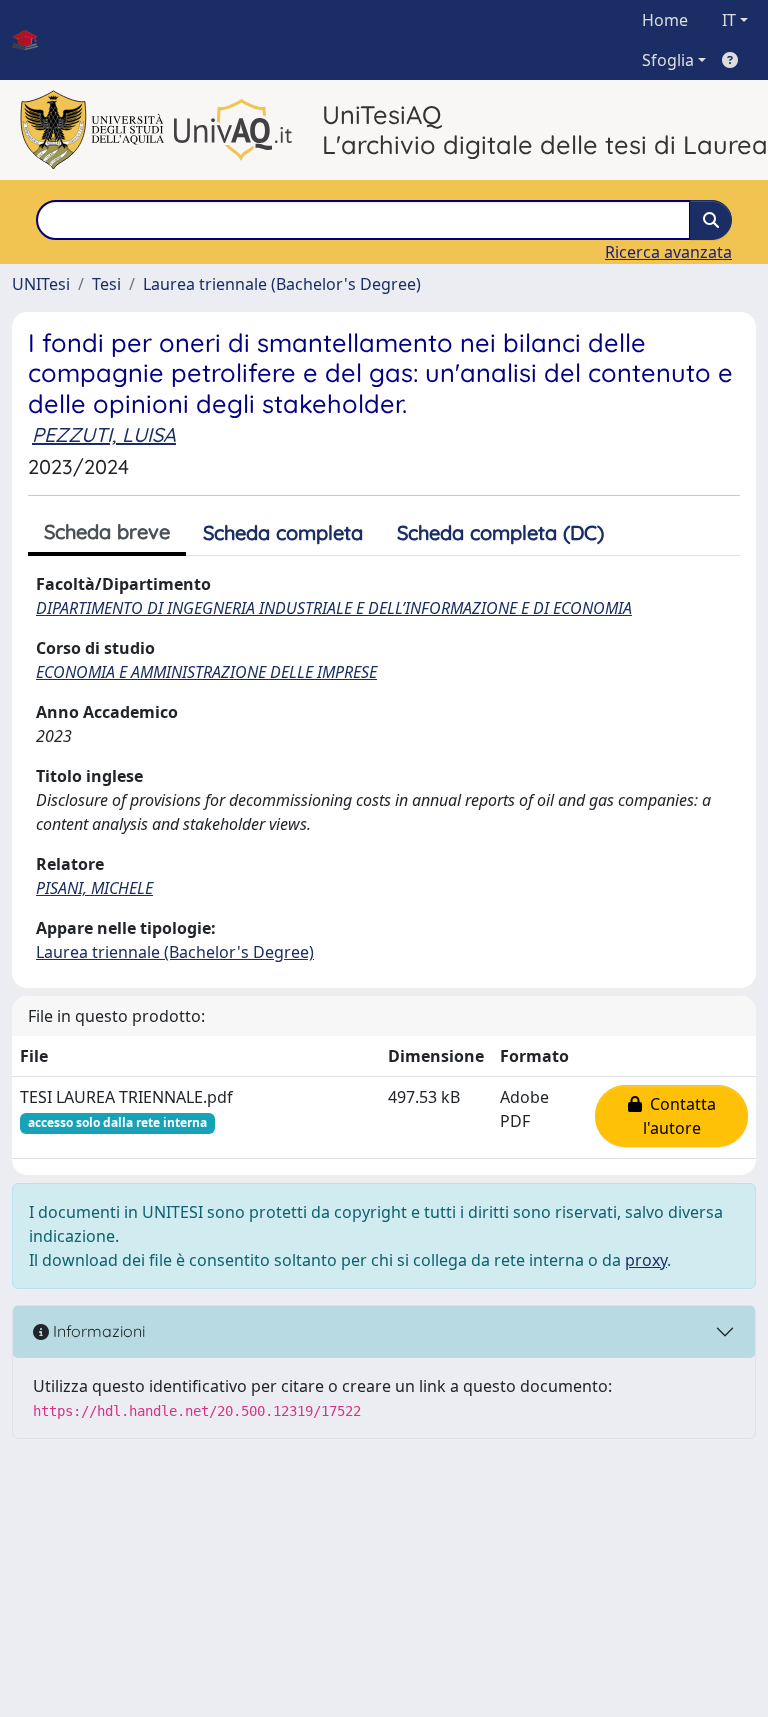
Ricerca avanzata (668, 252)
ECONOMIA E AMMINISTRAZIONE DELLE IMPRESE (206, 672)
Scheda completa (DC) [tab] (500, 532)
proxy (646, 1260)
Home (665, 20)
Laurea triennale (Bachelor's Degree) (282, 284)
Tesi (106, 284)
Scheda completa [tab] (283, 532)
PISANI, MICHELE (94, 888)
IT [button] (729, 20)
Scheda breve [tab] (107, 531)
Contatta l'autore (679, 1116)
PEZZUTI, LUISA (104, 434)
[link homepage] (33, 40)
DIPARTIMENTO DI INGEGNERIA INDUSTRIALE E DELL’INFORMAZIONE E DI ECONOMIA (334, 608)
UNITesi (41, 284)
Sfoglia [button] (668, 60)
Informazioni (97, 1331)
